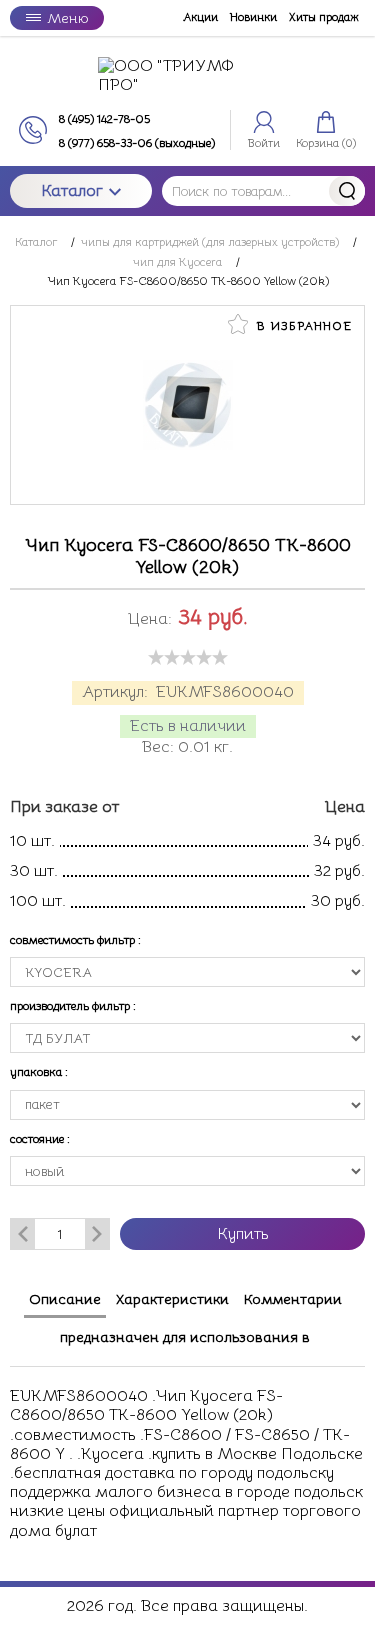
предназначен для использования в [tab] (185, 1337)
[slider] (188, 657)
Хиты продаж (324, 17)
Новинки (253, 17)
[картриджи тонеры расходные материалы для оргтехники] (188, 76)
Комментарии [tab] (293, 1299)
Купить (243, 1234)
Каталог (72, 191)
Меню (67, 18)
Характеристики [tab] (172, 1299)
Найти (347, 191)
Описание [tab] (65, 1299)
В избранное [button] (302, 325)
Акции (200, 17)
